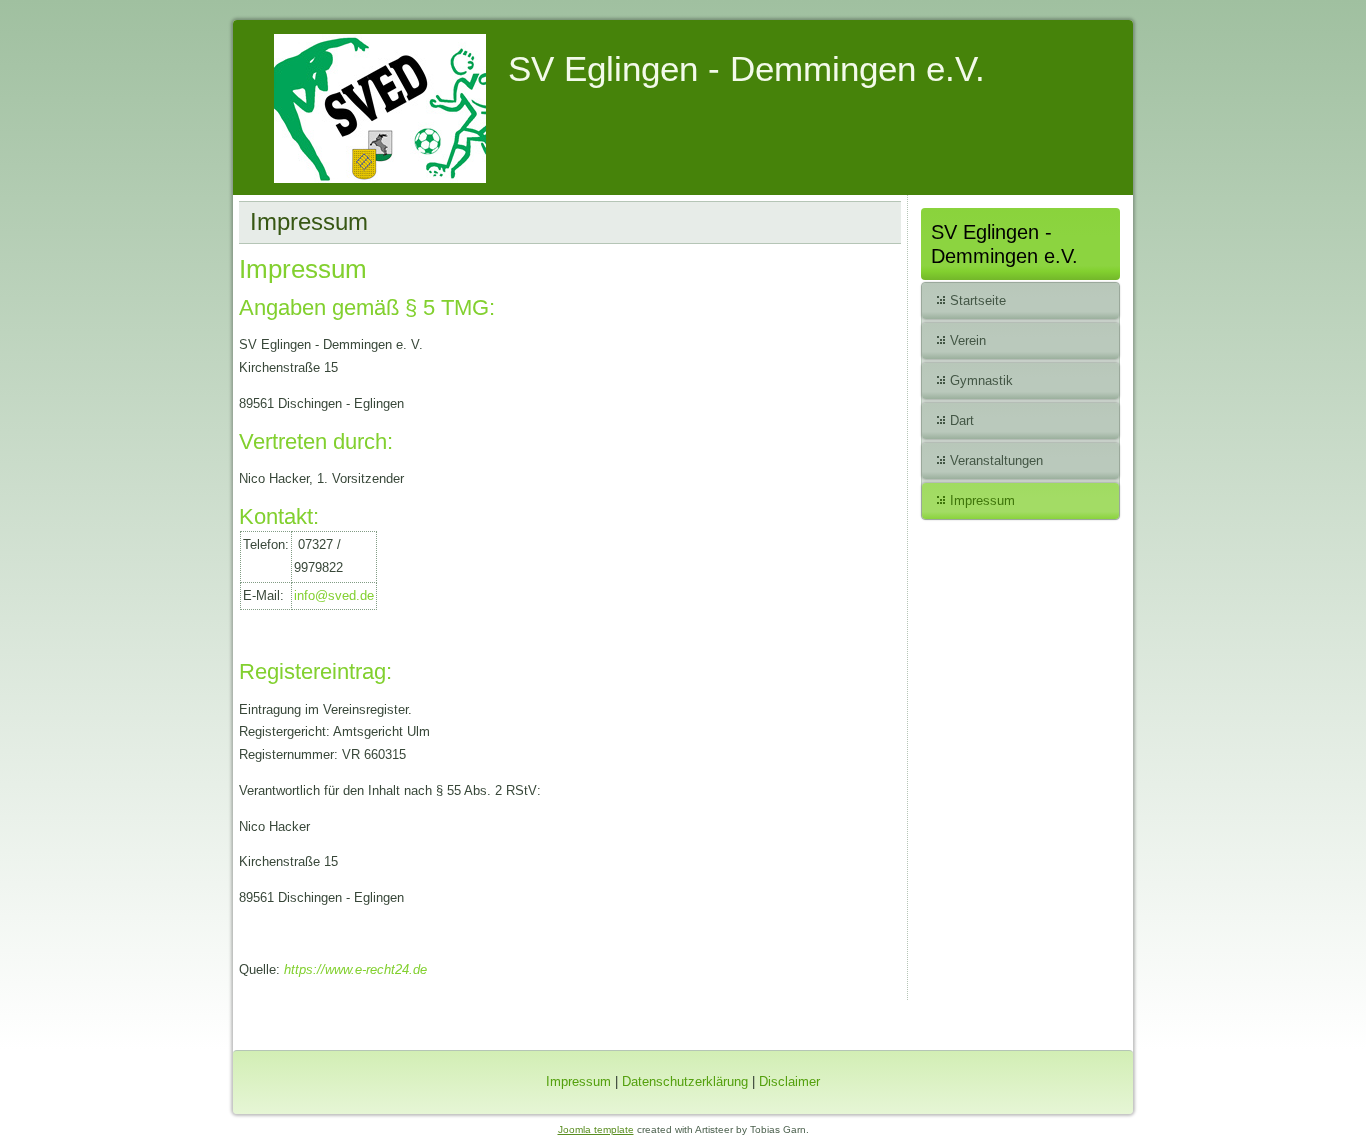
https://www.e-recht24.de (355, 969)
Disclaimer (789, 1081)
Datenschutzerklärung (685, 1081)
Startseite (978, 300)
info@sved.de (334, 595)
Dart (962, 420)
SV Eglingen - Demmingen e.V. (746, 68)
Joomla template (596, 1129)
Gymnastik (981, 380)
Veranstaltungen (996, 460)
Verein (968, 340)
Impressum (982, 500)
